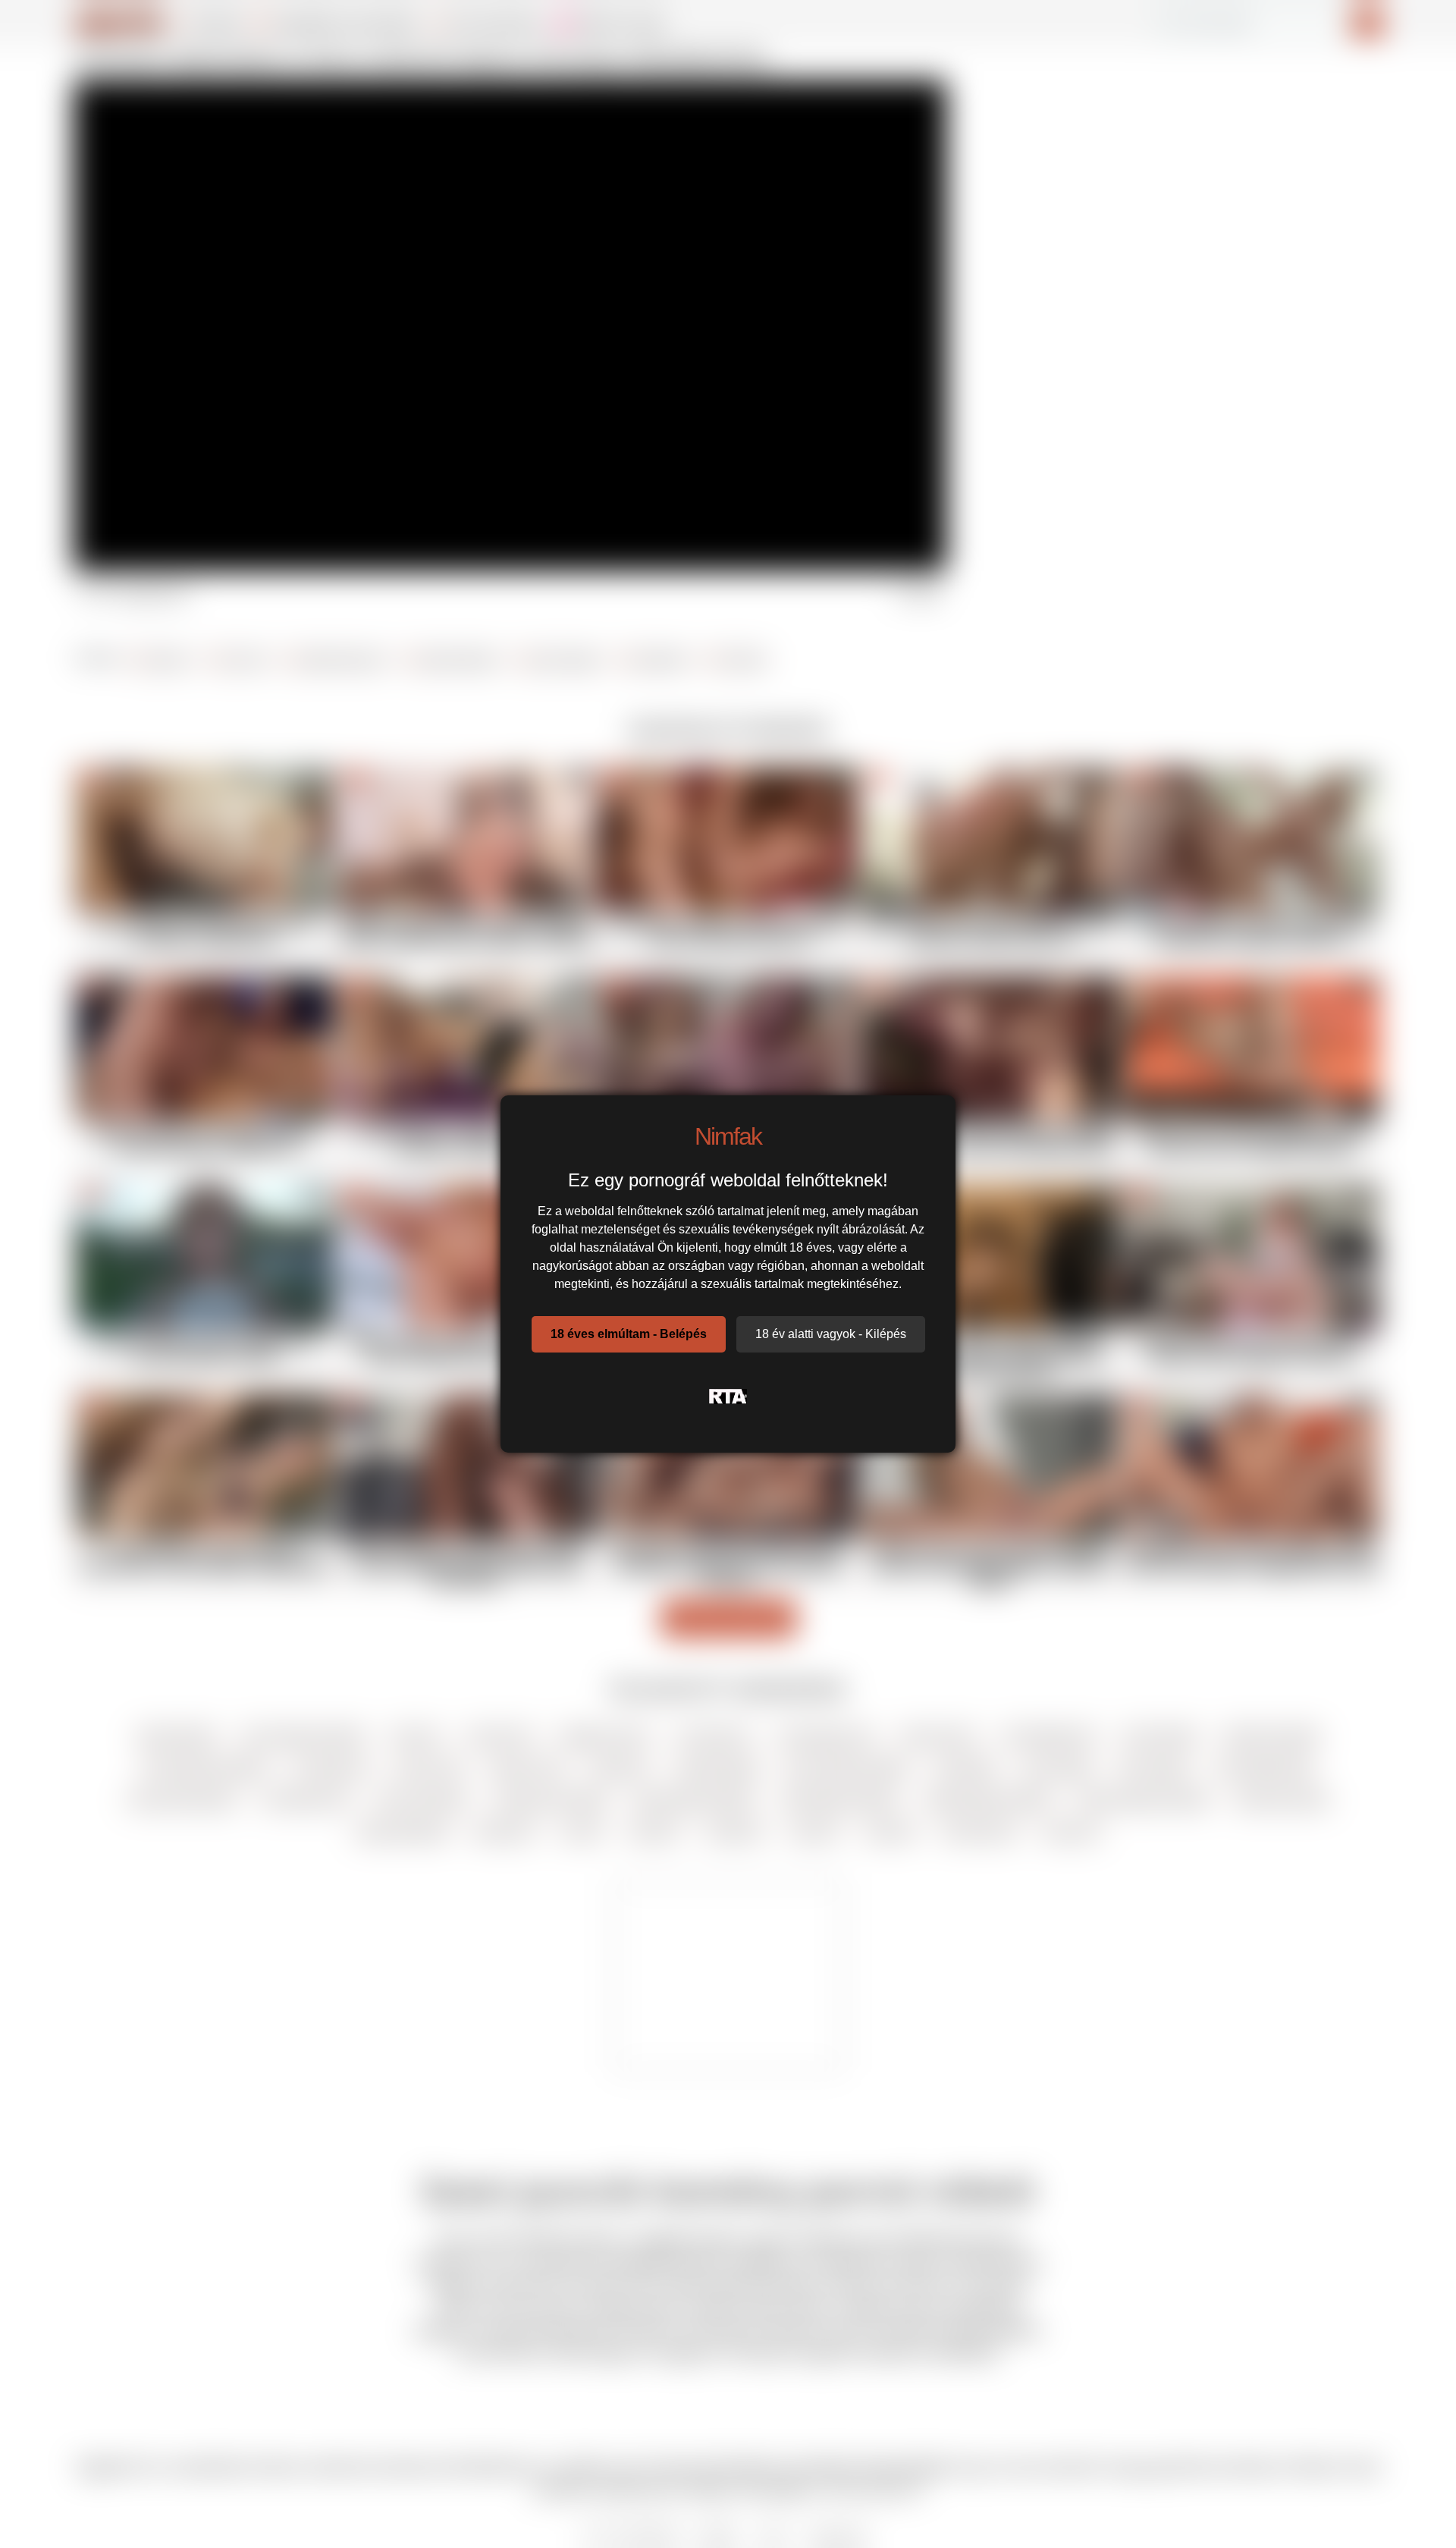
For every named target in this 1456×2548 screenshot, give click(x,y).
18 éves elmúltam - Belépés (629, 1334)
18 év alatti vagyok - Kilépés (831, 1334)
